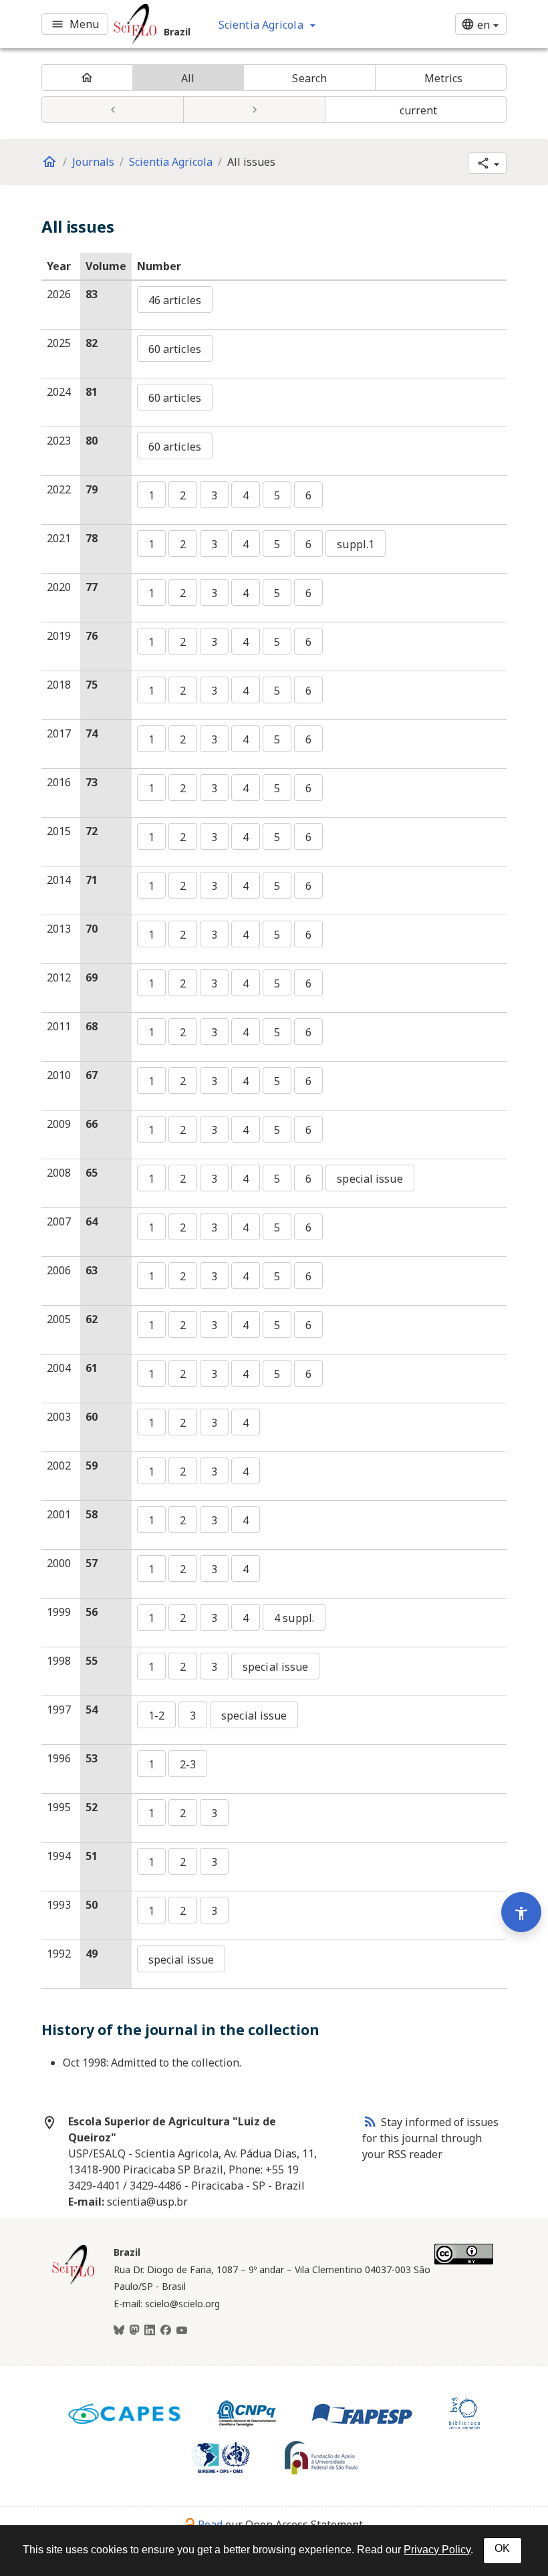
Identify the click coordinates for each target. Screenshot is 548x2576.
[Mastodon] (134, 2331)
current (419, 110)
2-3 (188, 1764)
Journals (93, 162)
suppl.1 (356, 544)
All (188, 78)
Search (309, 78)
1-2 (156, 1716)
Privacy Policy (437, 2550)
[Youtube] (182, 2331)
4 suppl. (294, 1618)
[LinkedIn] (150, 2331)
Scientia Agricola (171, 162)
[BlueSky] (119, 2331)
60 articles (175, 349)
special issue (370, 1179)
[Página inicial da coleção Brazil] (74, 2282)
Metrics (444, 78)
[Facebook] (166, 2331)
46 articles (175, 300)
